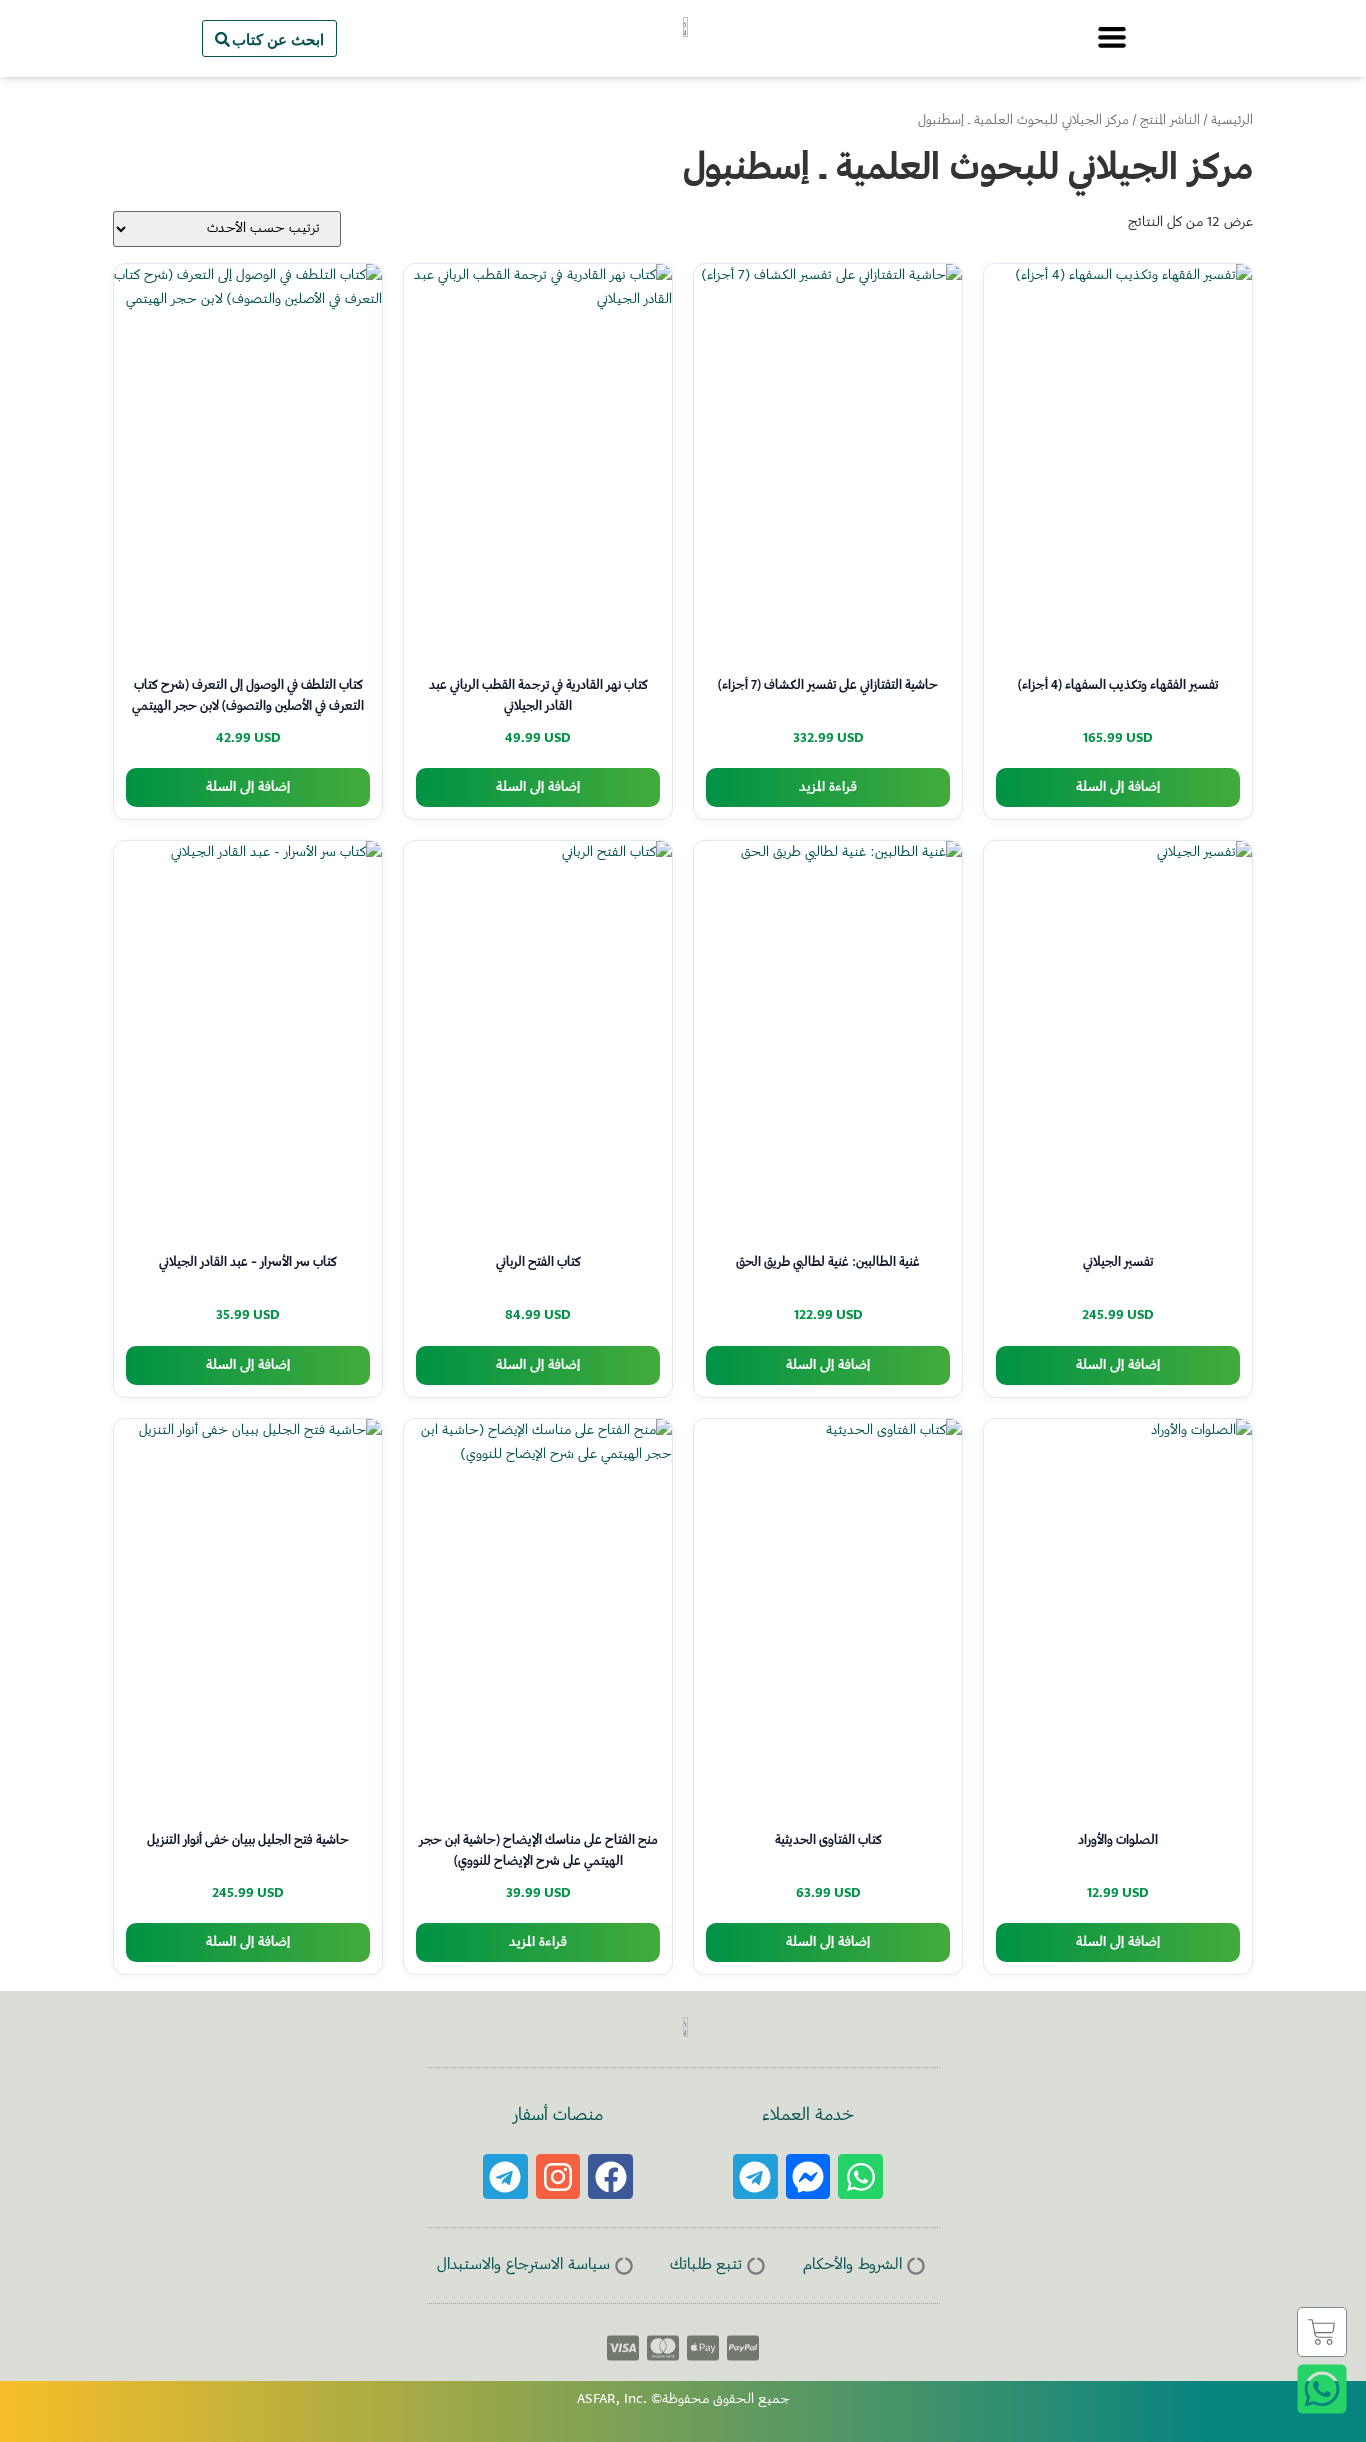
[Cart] (1322, 2332)
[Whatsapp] (860, 2176)
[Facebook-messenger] (808, 2176)
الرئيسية (1232, 121)
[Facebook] (610, 2176)
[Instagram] (558, 2176)
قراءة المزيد (828, 787)
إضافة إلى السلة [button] (1118, 787)
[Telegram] (755, 2176)
